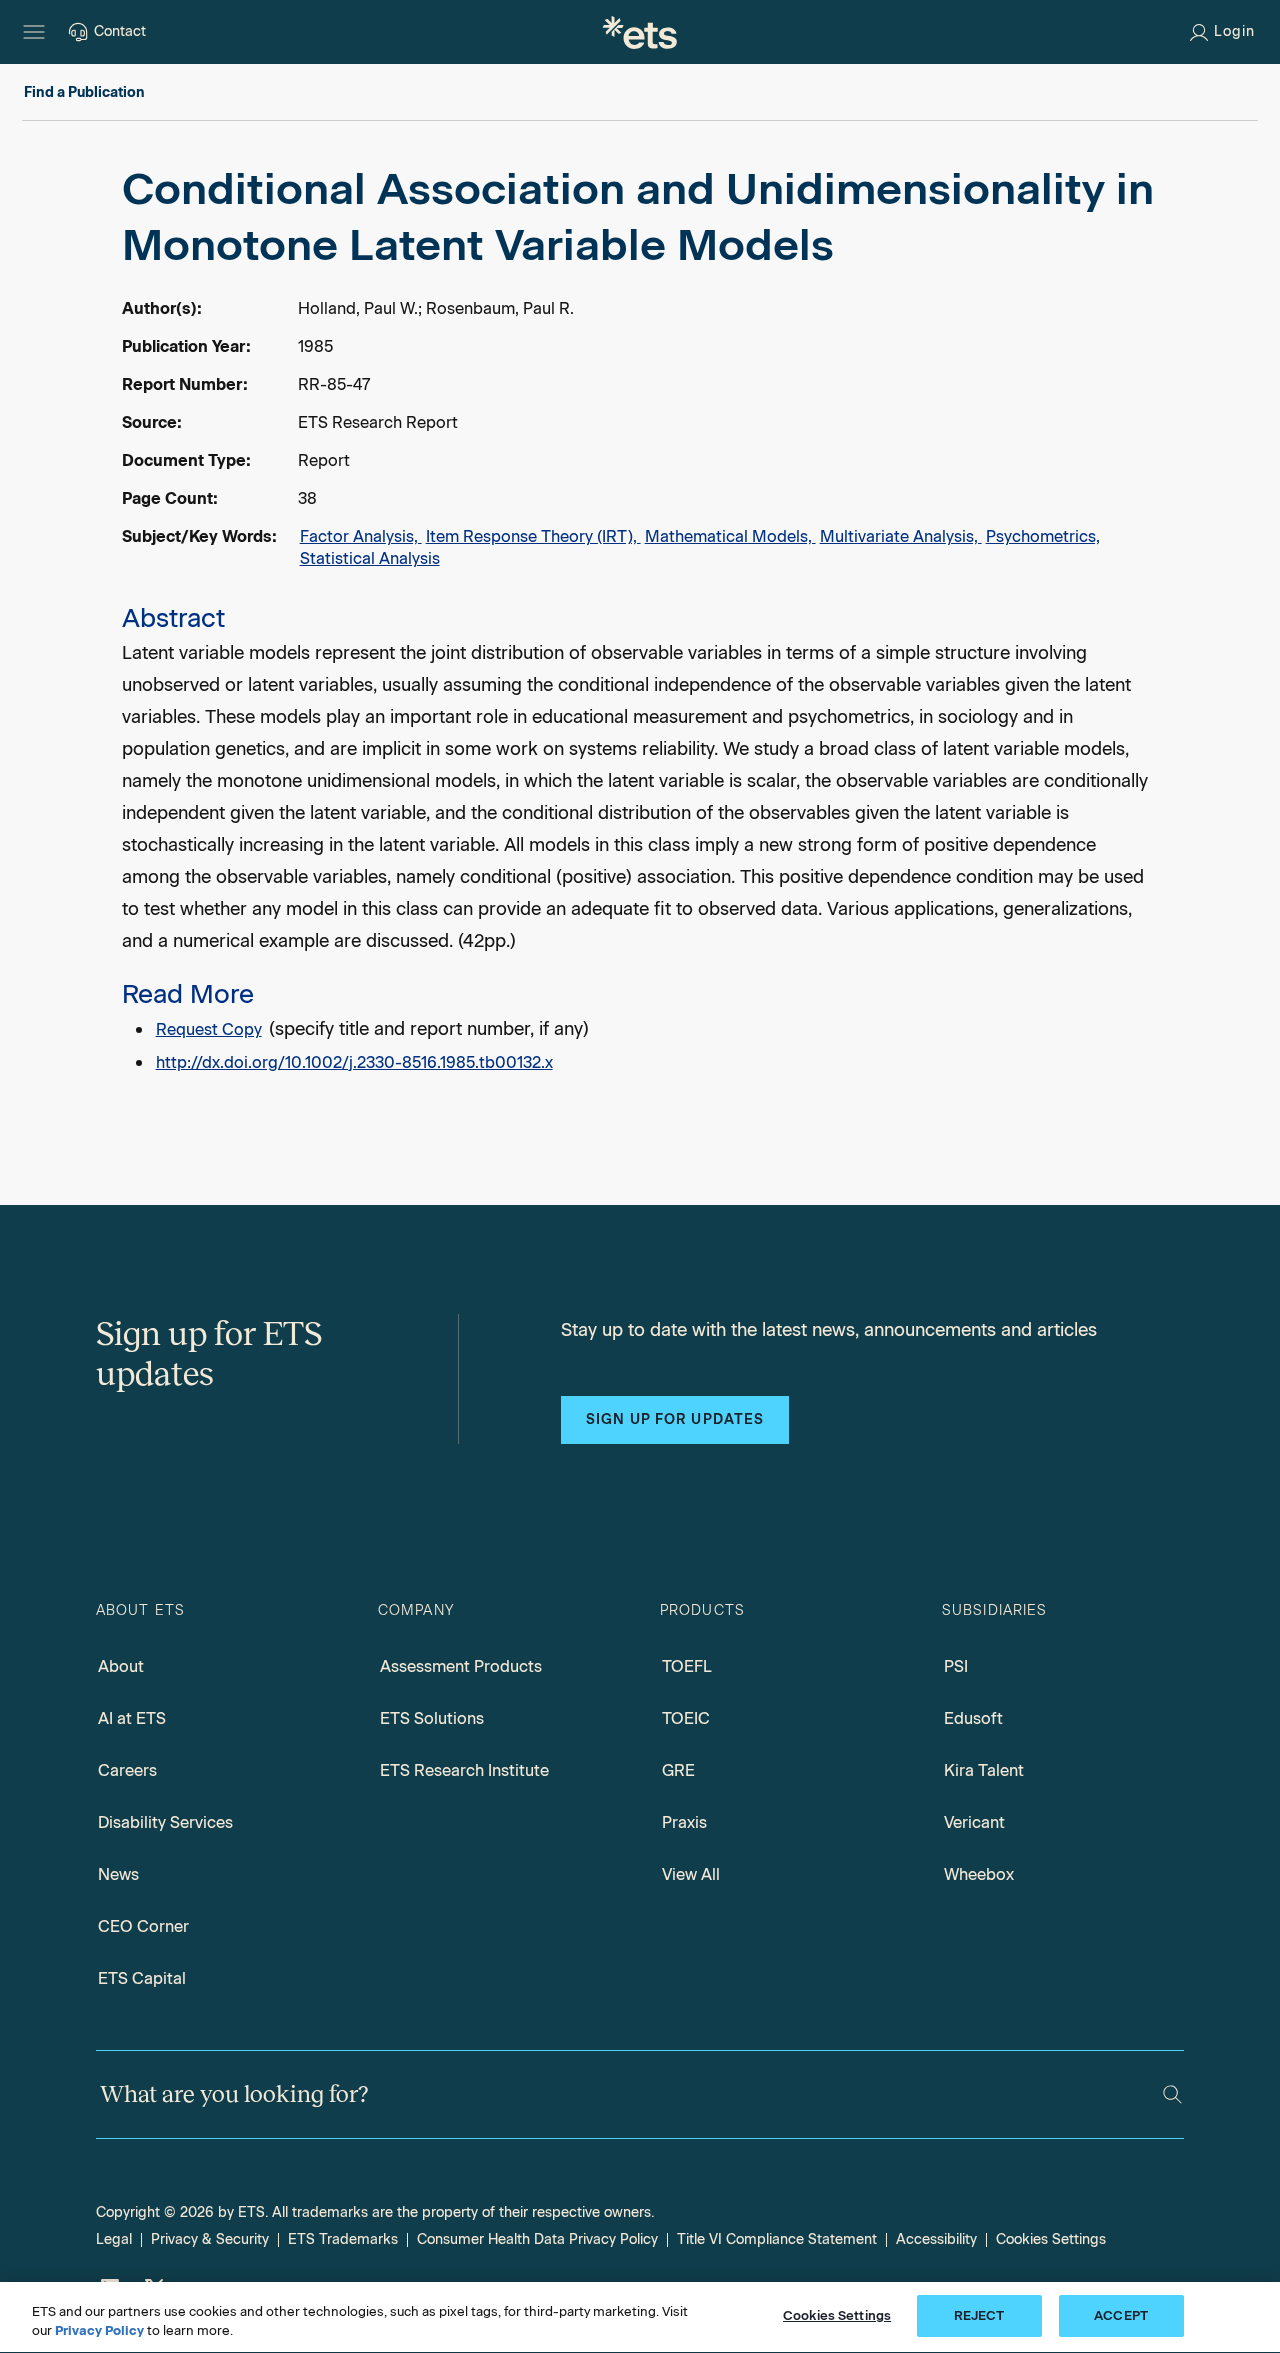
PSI (956, 1666)
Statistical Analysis (370, 558)
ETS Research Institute (464, 1770)
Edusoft (973, 1718)
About (121, 1666)
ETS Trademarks (343, 2239)
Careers (127, 1770)
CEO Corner (143, 1926)
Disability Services (165, 1822)
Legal (114, 2239)
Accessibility (936, 2239)
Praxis (684, 1822)
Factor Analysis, (361, 536)
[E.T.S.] (640, 32)
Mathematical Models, (730, 536)
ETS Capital (142, 1978)
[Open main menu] (34, 32)
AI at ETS (132, 1718)
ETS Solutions (432, 1718)
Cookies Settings (1051, 2239)
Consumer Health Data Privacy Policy (537, 2239)
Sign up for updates (675, 1419)
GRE (678, 1770)
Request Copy (209, 1029)
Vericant (974, 1822)
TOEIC (686, 1718)
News (118, 1874)
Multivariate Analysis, (901, 536)
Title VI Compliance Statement (777, 2239)
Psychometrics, (1043, 536)
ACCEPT (1121, 2315)
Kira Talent (984, 1770)
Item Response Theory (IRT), (533, 536)
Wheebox (979, 1874)
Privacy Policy (99, 2331)
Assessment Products (461, 1666)
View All (691, 1874)
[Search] (1172, 2094)
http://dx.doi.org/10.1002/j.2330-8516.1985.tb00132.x (354, 1062)
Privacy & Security (210, 2239)
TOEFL (687, 1666)
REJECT (979, 2315)
